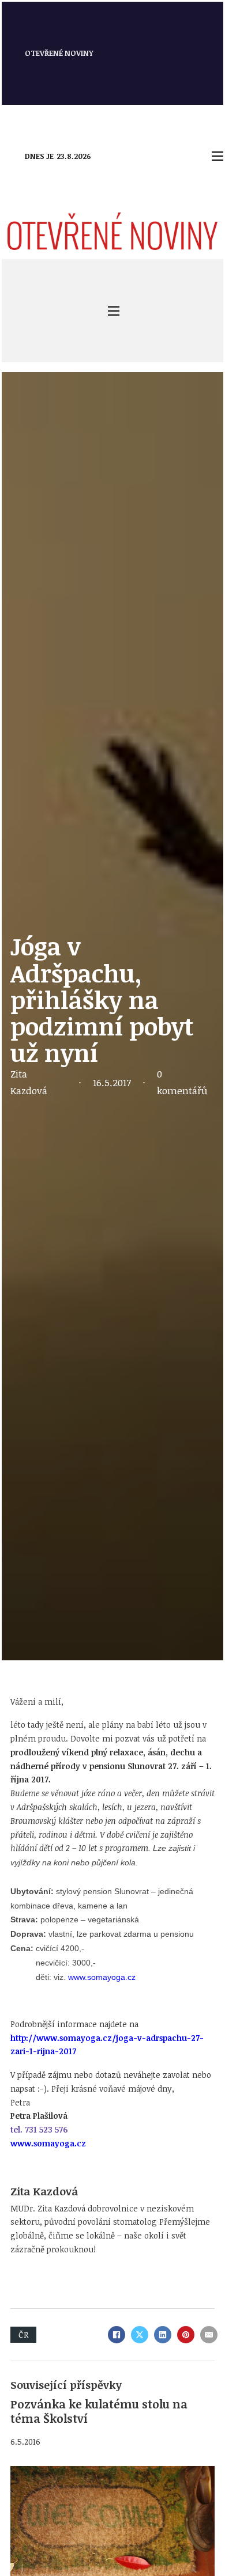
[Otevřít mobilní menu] (217, 156)
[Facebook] (117, 2335)
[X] (140, 2335)
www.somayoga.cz (102, 1977)
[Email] (209, 2335)
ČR (23, 2334)
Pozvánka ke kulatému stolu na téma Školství (99, 2411)
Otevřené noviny (59, 53)
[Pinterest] (186, 2335)
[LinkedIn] (163, 2335)
